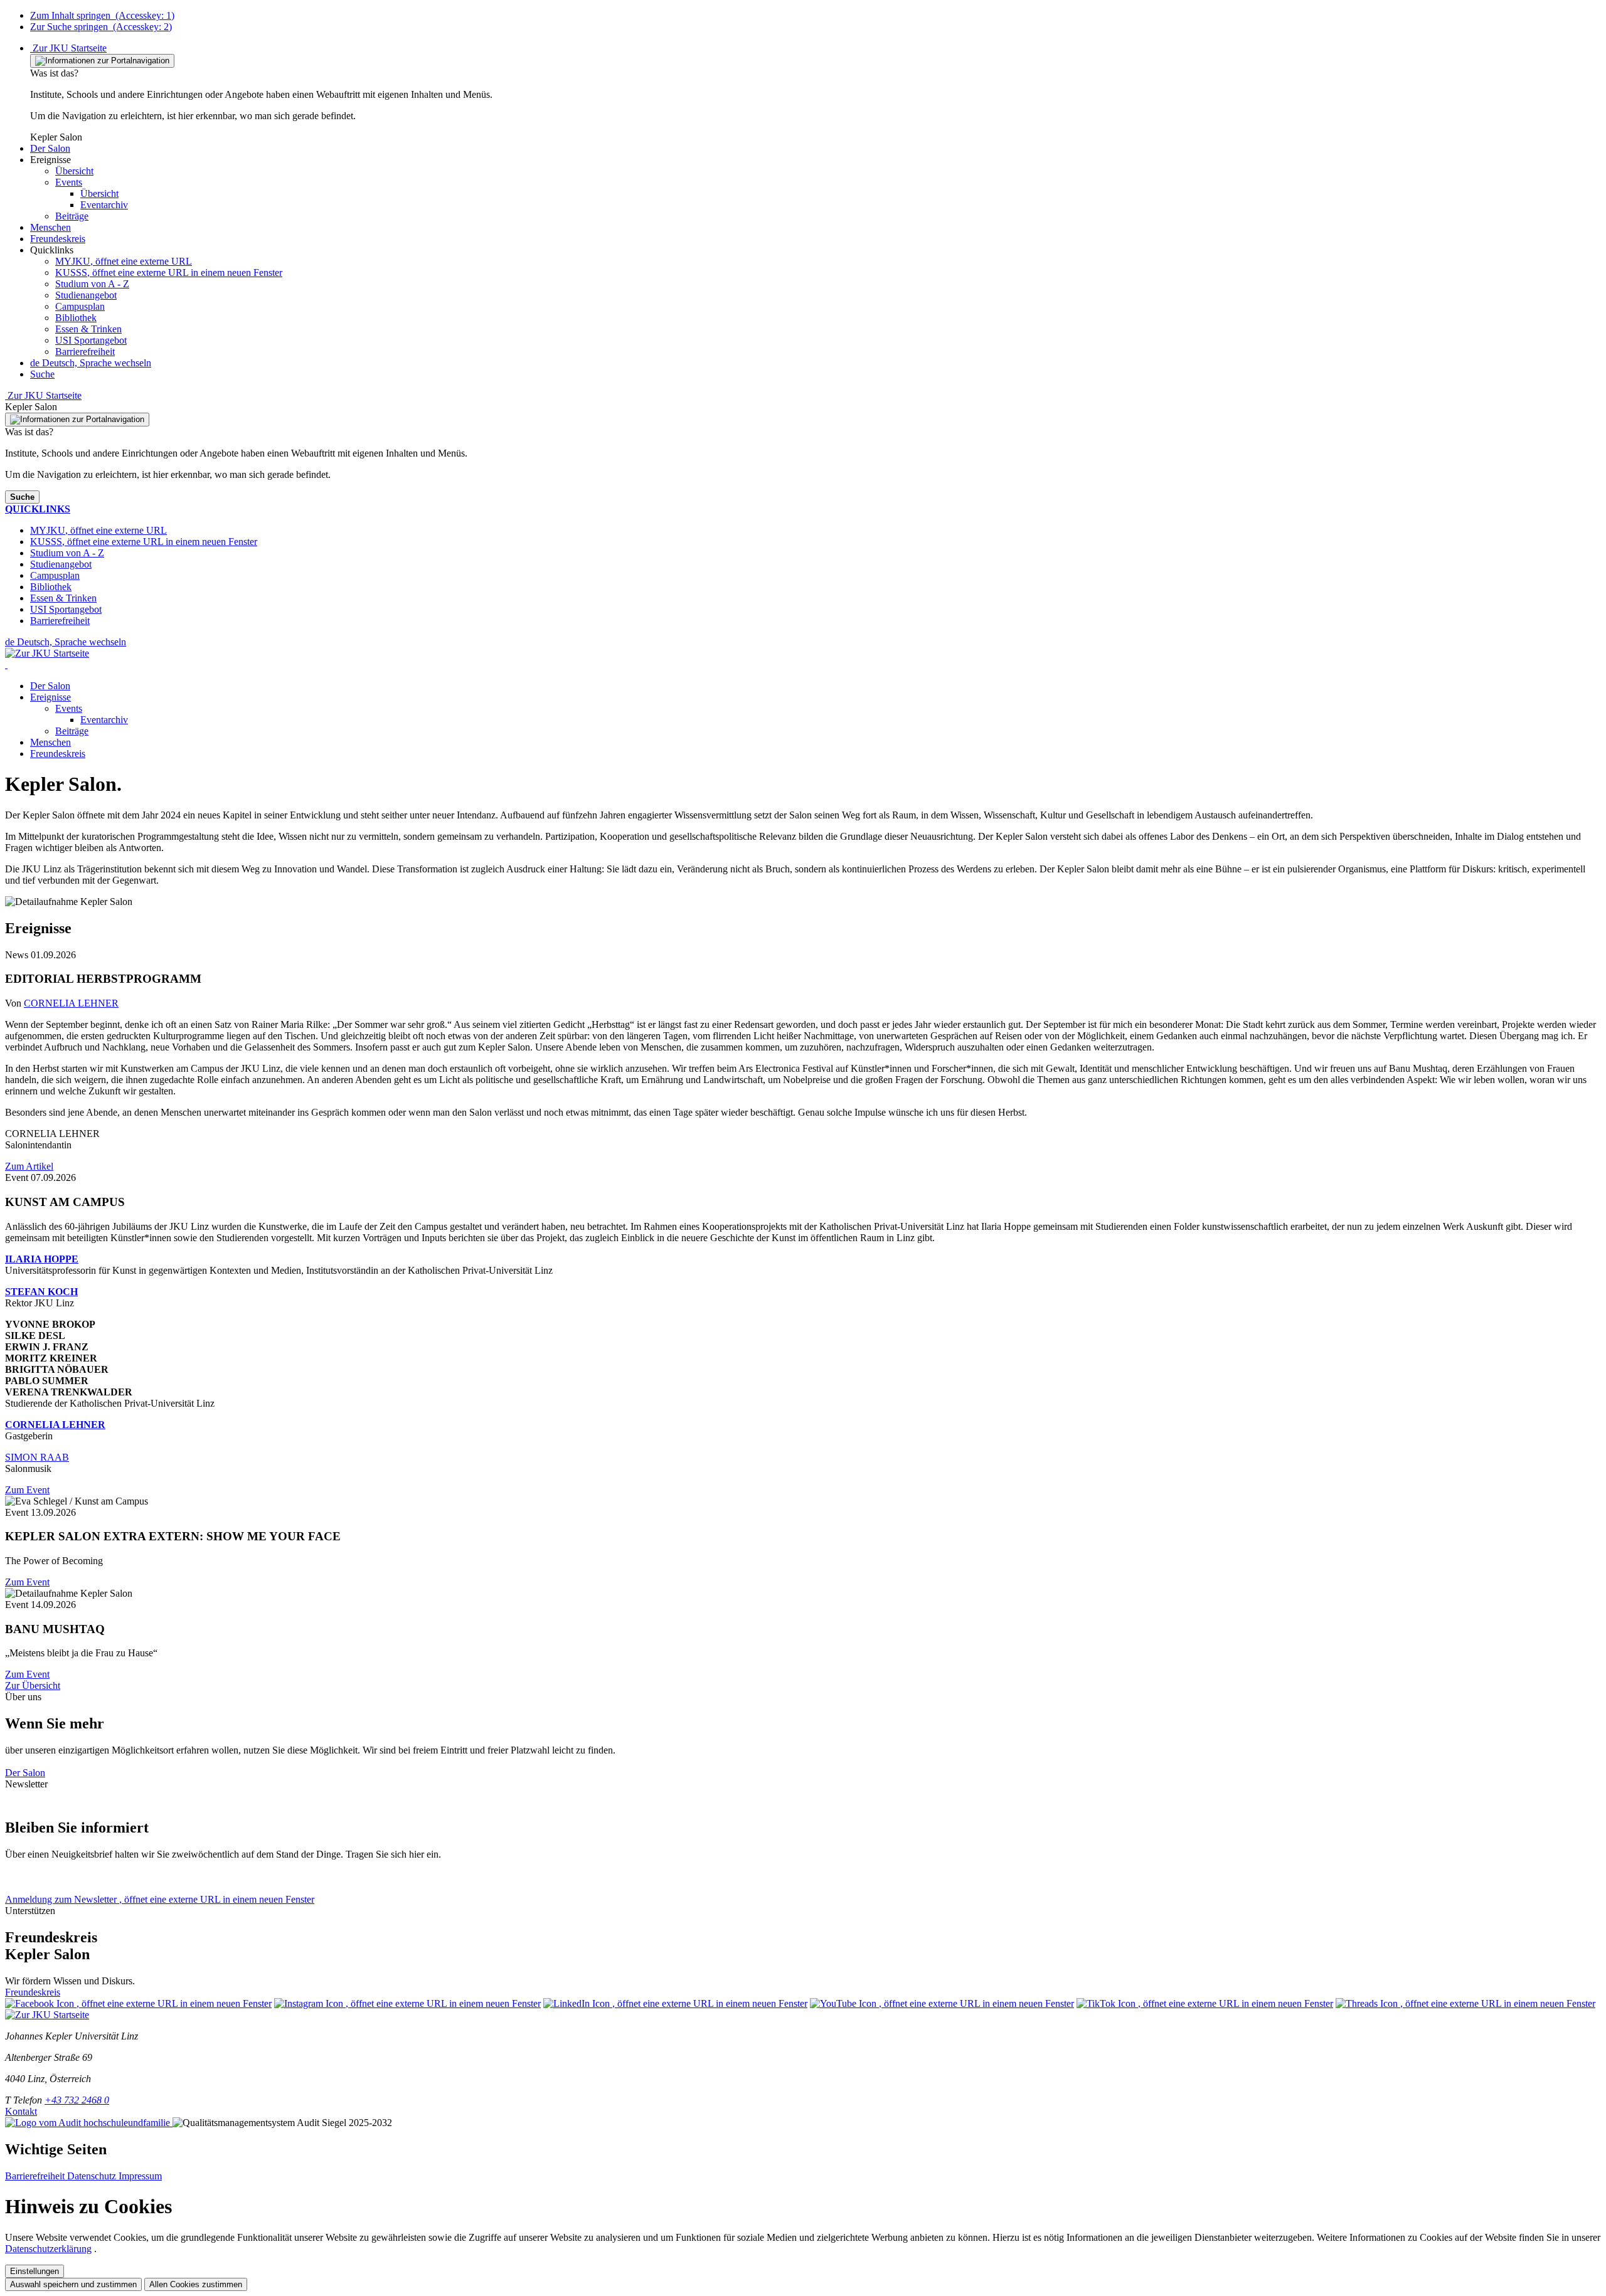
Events (69, 708)
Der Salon (50, 686)
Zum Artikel (29, 1166)
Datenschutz (93, 2176)
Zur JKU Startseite (68, 48)
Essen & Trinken (88, 329)
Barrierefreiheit (85, 352)
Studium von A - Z (92, 284)
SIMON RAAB (37, 1457)
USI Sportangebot (91, 340)
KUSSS (169, 272)
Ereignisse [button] (51, 697)
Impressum (140, 2176)
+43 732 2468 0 (77, 2100)
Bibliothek (76, 318)
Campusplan (80, 306)
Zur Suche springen (101, 27)
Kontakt (21, 2111)
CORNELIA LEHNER (71, 1003)
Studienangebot (86, 295)
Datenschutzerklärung (48, 2249)
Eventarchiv (104, 720)
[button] (50, 148)
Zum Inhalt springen (102, 15)
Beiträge (72, 731)
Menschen (51, 742)
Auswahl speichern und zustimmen (73, 2284)
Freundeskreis (58, 754)
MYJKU (124, 261)
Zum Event (27, 1490)
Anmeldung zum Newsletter (160, 1899)
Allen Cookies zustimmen (196, 2284)
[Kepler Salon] (6, 664)
